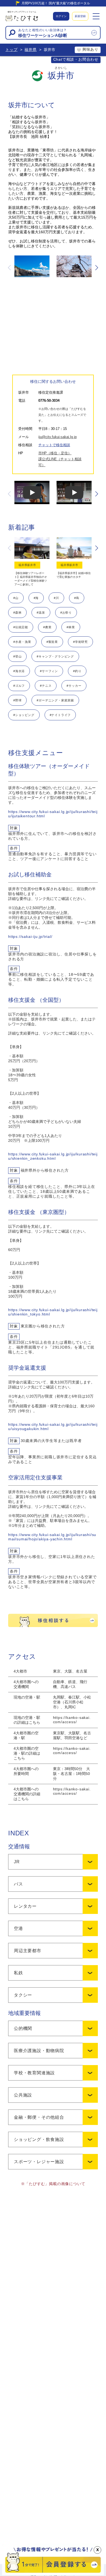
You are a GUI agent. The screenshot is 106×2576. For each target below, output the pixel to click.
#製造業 (52, 642)
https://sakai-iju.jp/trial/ (30, 937)
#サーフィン (49, 671)
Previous (10, 268)
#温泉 (41, 613)
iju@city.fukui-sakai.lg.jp (57, 437)
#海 (36, 598)
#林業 (71, 627)
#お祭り (66, 613)
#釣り (77, 671)
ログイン (61, 16)
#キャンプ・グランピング (55, 656)
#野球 (17, 700)
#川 (56, 598)
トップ (11, 50)
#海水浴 (19, 671)
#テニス (46, 686)
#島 (77, 598)
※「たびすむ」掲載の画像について (53, 2184)
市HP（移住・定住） (55, 453)
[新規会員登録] (53, 2574)
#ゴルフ (19, 686)
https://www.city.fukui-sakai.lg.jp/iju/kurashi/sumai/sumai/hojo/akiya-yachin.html (52, 1537)
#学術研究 (80, 642)
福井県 (30, 50)
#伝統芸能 (21, 627)
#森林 (17, 613)
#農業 (47, 627)
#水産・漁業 (22, 642)
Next (96, 268)
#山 (16, 598)
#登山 (17, 656)
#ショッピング (24, 715)
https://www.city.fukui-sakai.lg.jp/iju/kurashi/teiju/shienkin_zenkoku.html (53, 1156)
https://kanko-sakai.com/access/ (72, 1720)
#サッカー (74, 686)
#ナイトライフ (60, 715)
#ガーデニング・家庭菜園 (55, 700)
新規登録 (80, 16)
